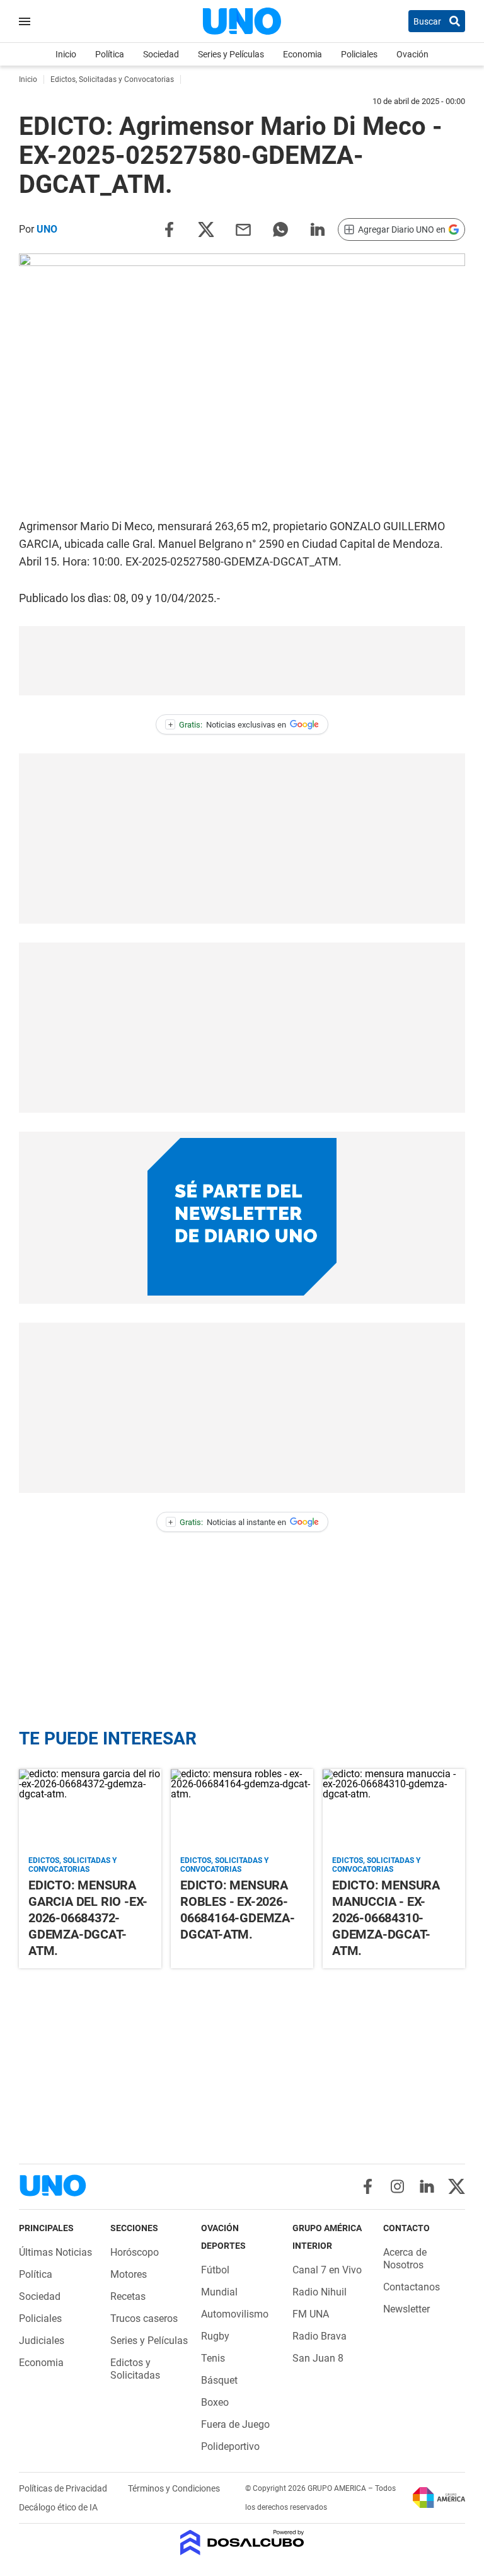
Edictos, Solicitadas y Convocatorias (72, 1865)
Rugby (215, 2336)
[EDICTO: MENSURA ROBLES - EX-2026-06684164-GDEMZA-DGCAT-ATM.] (242, 1809)
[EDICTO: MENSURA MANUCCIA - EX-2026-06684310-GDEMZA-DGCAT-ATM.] (394, 1809)
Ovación (412, 54)
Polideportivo (230, 2446)
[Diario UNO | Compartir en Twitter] (206, 229)
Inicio (66, 54)
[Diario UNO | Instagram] (397, 2186)
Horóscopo (135, 2252)
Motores (129, 2274)
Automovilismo (235, 2314)
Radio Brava (320, 2336)
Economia (302, 54)
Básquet (219, 2380)
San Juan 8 (318, 2358)
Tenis (213, 2358)
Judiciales (42, 2341)
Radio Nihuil (320, 2292)
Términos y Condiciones (174, 2488)
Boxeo (215, 2402)
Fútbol (215, 2270)
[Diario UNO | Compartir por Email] (243, 229)
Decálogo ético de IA (58, 2507)
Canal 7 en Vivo (327, 2270)
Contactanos (412, 2287)
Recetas (128, 2296)
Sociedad (161, 54)
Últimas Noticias (55, 2252)
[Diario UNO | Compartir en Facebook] (169, 229)
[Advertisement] (242, 661)
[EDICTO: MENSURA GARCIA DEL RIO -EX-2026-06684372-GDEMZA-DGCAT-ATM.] (90, 1809)
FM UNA (311, 2314)
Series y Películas (231, 54)
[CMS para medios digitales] (242, 2544)
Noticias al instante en (227, 1522)
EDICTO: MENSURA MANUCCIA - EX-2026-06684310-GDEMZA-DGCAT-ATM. (386, 1918)
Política (110, 54)
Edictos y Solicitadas (135, 2369)
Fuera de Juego (235, 2424)
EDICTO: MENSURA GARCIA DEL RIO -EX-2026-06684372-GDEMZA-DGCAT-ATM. (88, 1918)
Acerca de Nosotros (405, 2259)
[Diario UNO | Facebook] (368, 2186)
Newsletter (406, 2309)
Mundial (219, 2292)
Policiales (359, 54)
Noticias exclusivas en (228, 725)
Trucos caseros (144, 2318)
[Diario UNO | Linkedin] (427, 2186)
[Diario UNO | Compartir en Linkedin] (318, 229)
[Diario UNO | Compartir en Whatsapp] (280, 229)
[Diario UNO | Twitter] (457, 2186)
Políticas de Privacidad (64, 2488)
